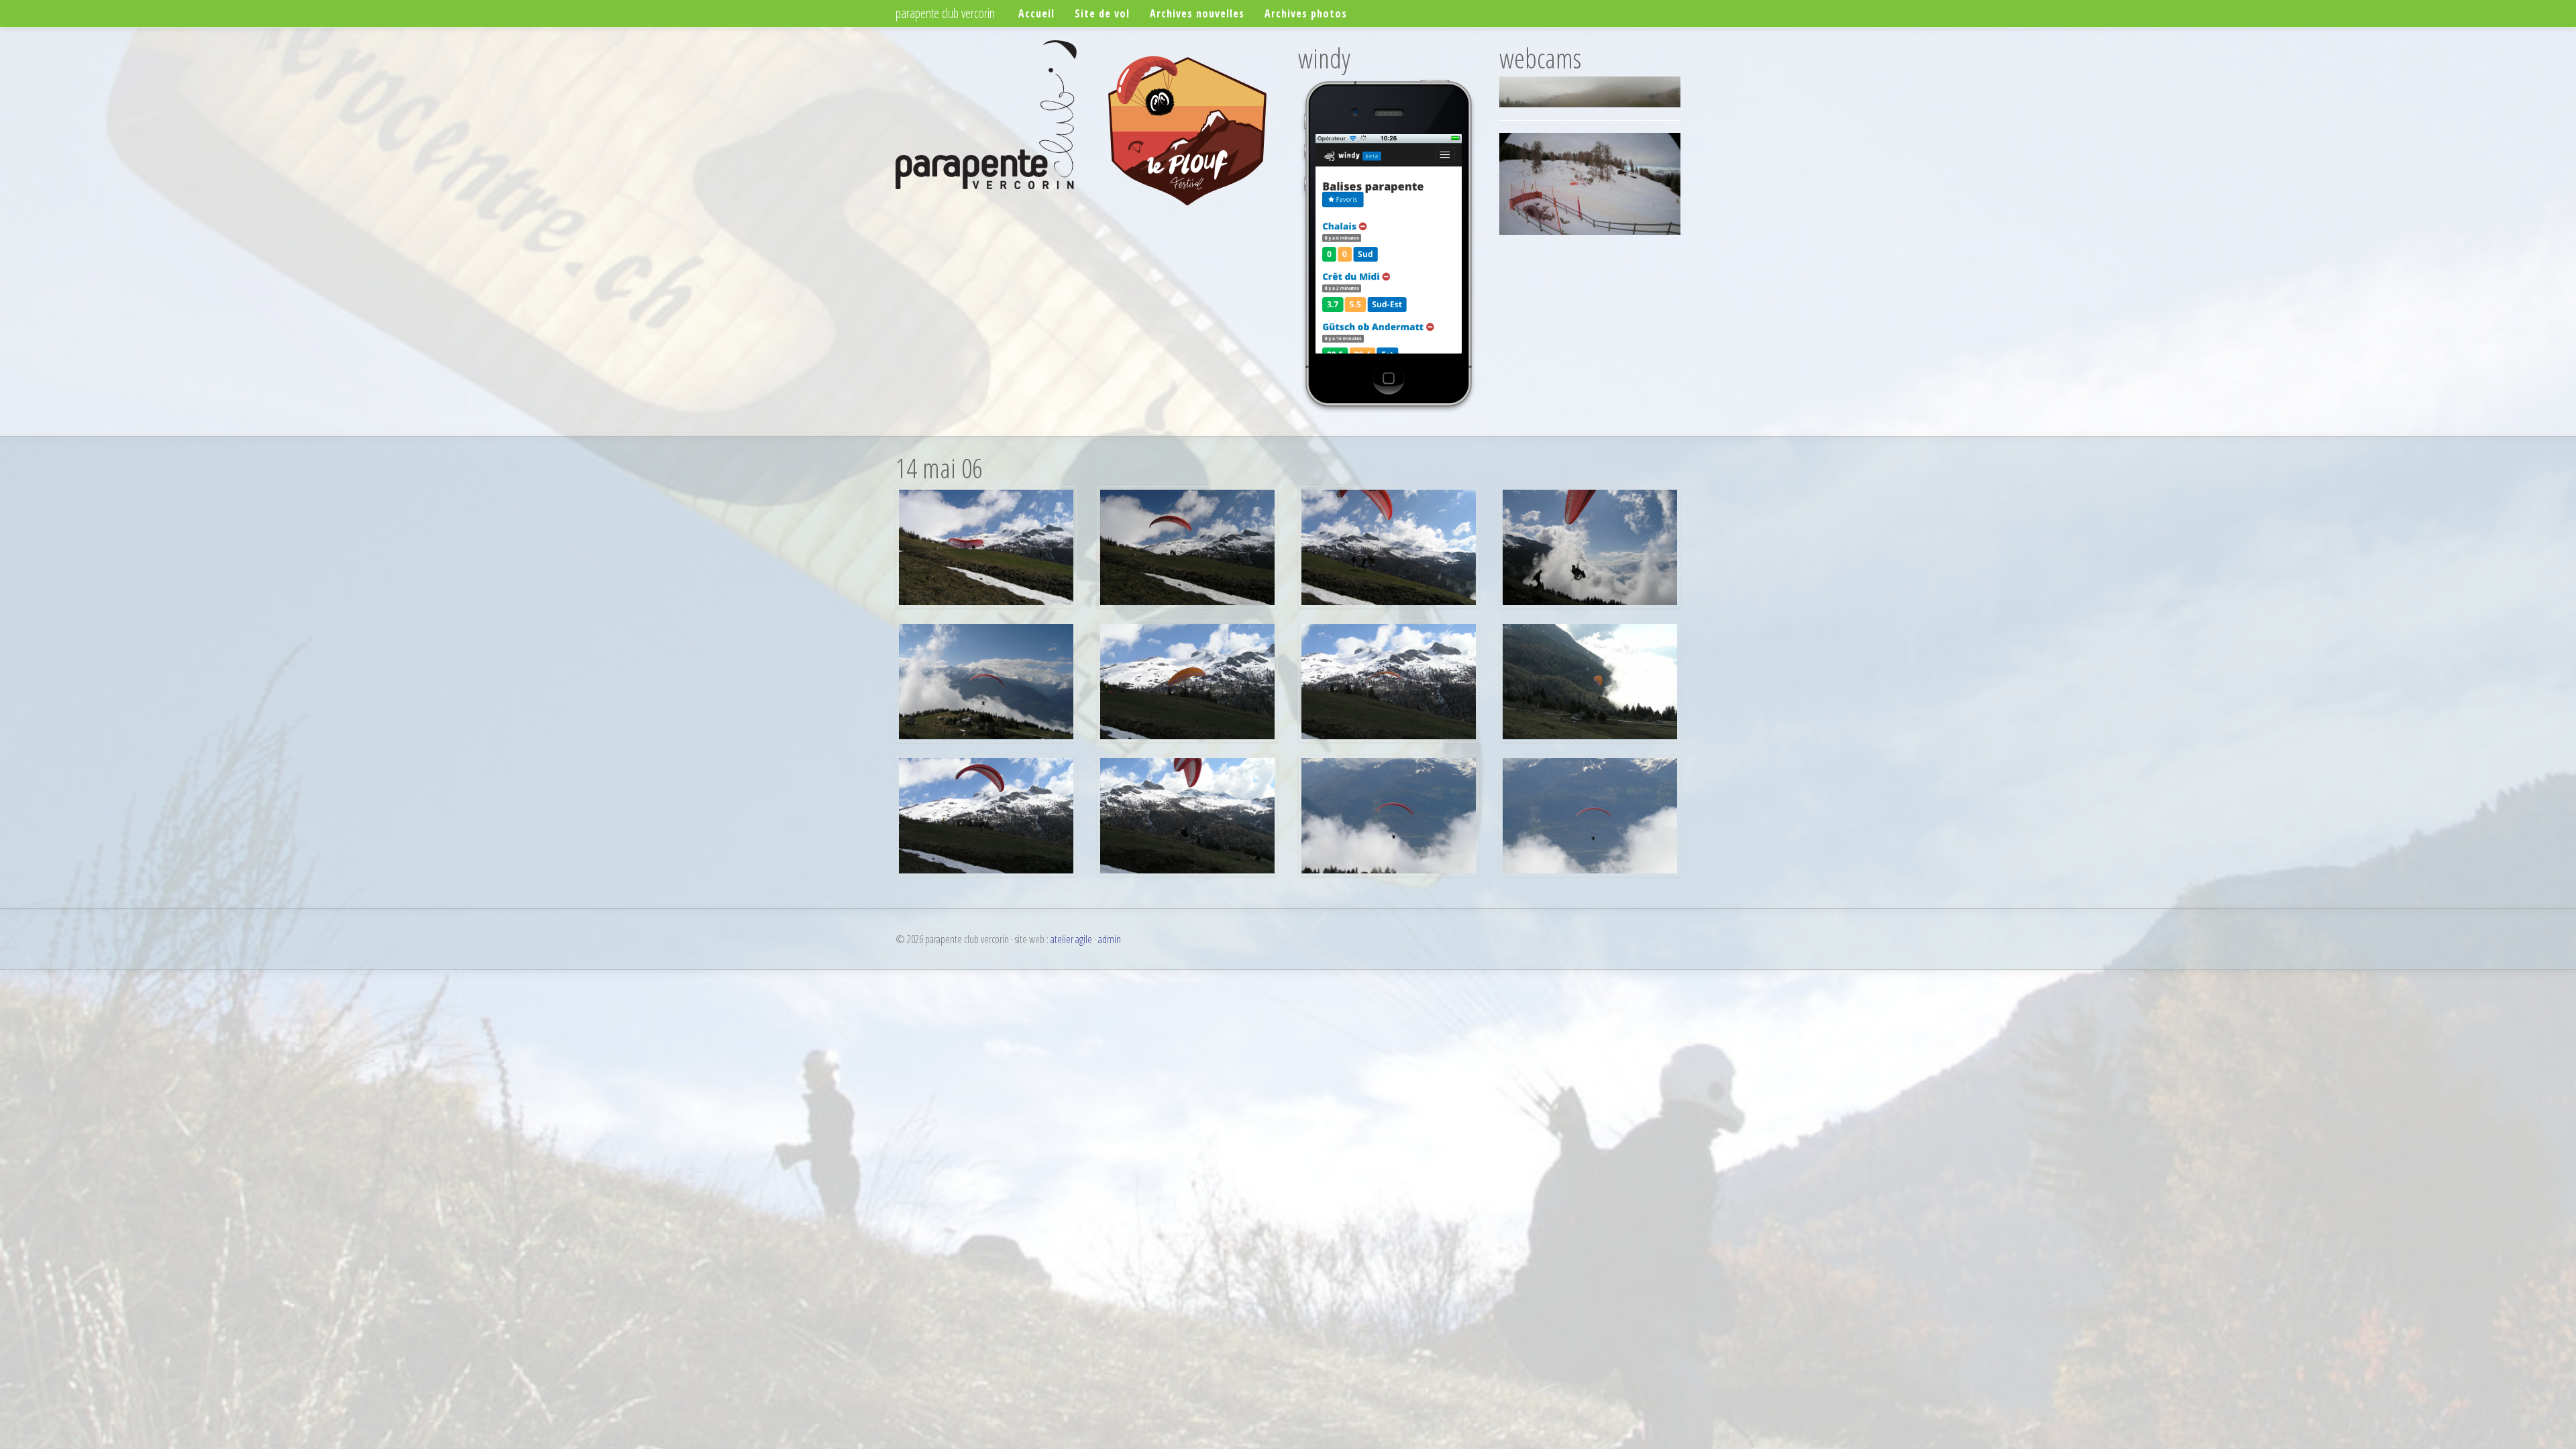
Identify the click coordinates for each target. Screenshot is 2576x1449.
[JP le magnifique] (1590, 814)
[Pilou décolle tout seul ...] (986, 546)
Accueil (1036, 13)
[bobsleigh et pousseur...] (1389, 546)
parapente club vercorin (945, 13)
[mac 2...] (1590, 680)
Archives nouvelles (1197, 13)
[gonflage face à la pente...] (1187, 680)
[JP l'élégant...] (1389, 814)
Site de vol (1102, 13)
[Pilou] (986, 680)
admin (1110, 939)
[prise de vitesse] (1389, 680)
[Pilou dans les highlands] (1590, 546)
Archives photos (1306, 13)
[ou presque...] (1187, 546)
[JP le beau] (986, 814)
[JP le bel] (1187, 814)
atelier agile (1071, 939)
